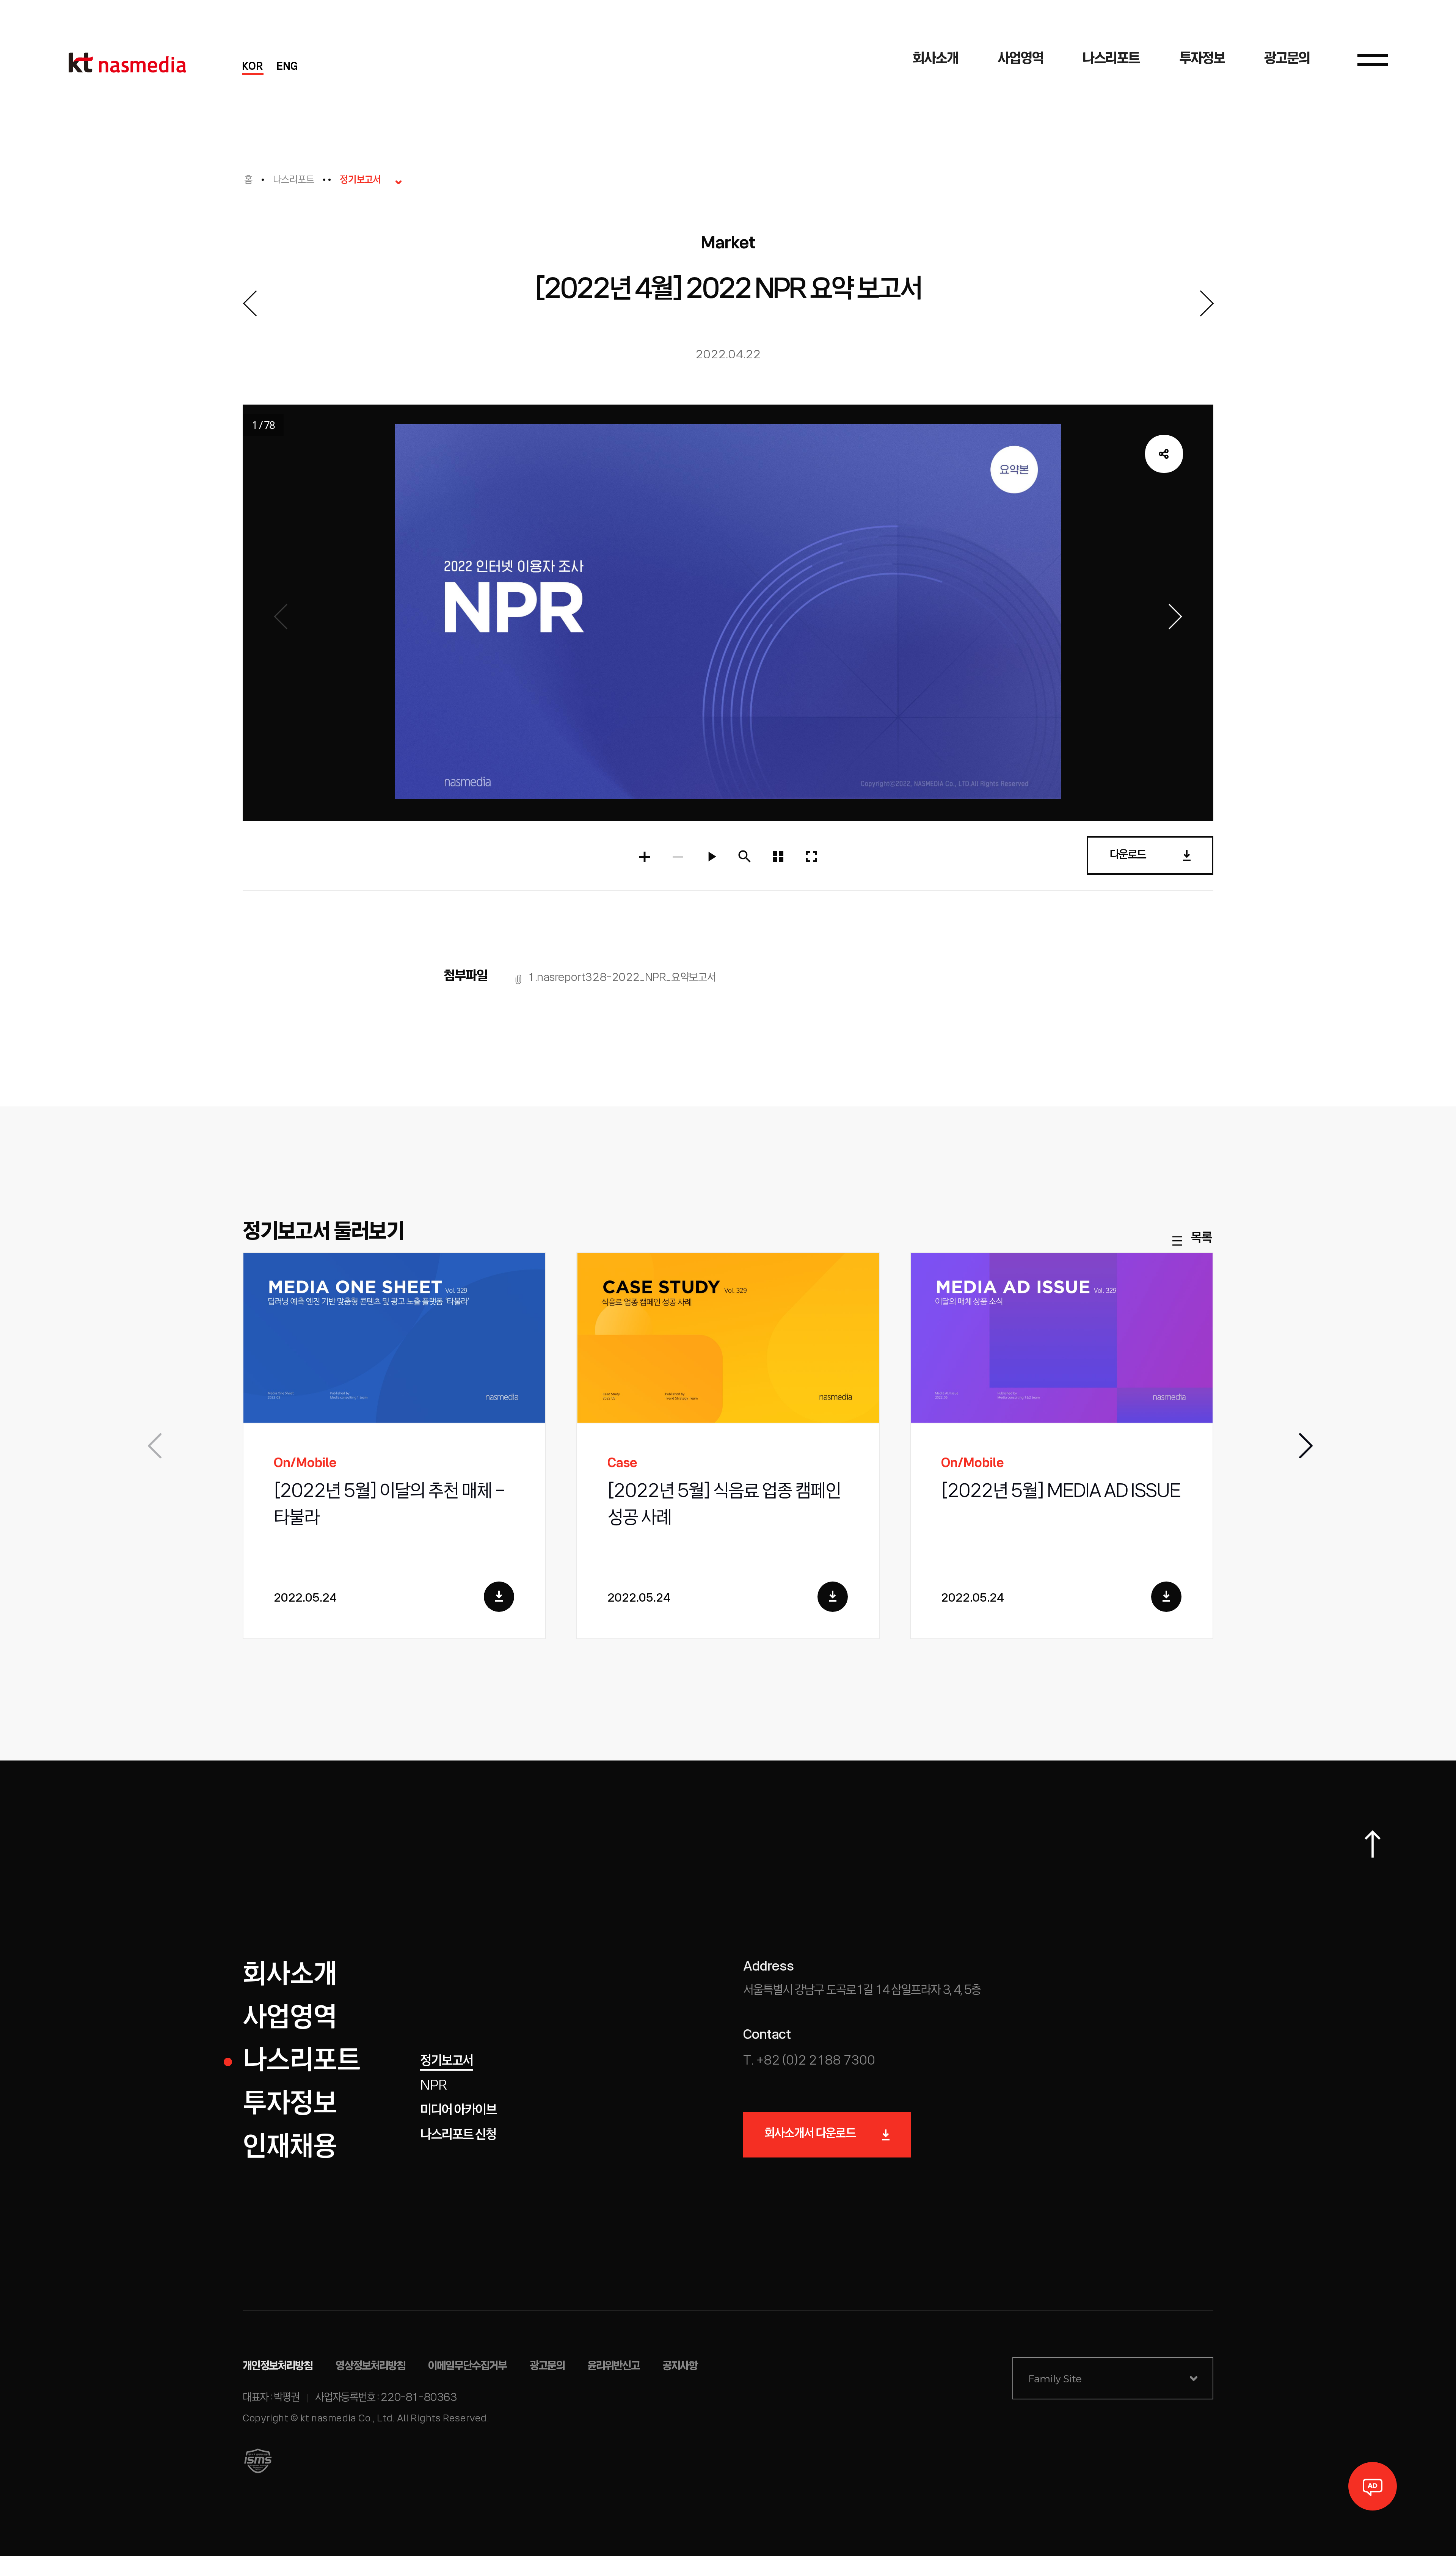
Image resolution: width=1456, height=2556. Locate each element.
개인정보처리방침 (278, 2366)
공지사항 (680, 2366)
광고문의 (547, 2366)
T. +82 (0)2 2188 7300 (809, 2061)
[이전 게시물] (249, 303)
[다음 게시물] (1207, 303)
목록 (1201, 1239)
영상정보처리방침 (371, 2366)
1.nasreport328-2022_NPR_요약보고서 (622, 978)
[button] (1304, 1446)
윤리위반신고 (613, 2366)
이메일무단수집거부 (468, 2366)
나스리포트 (294, 180)
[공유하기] (1164, 454)
